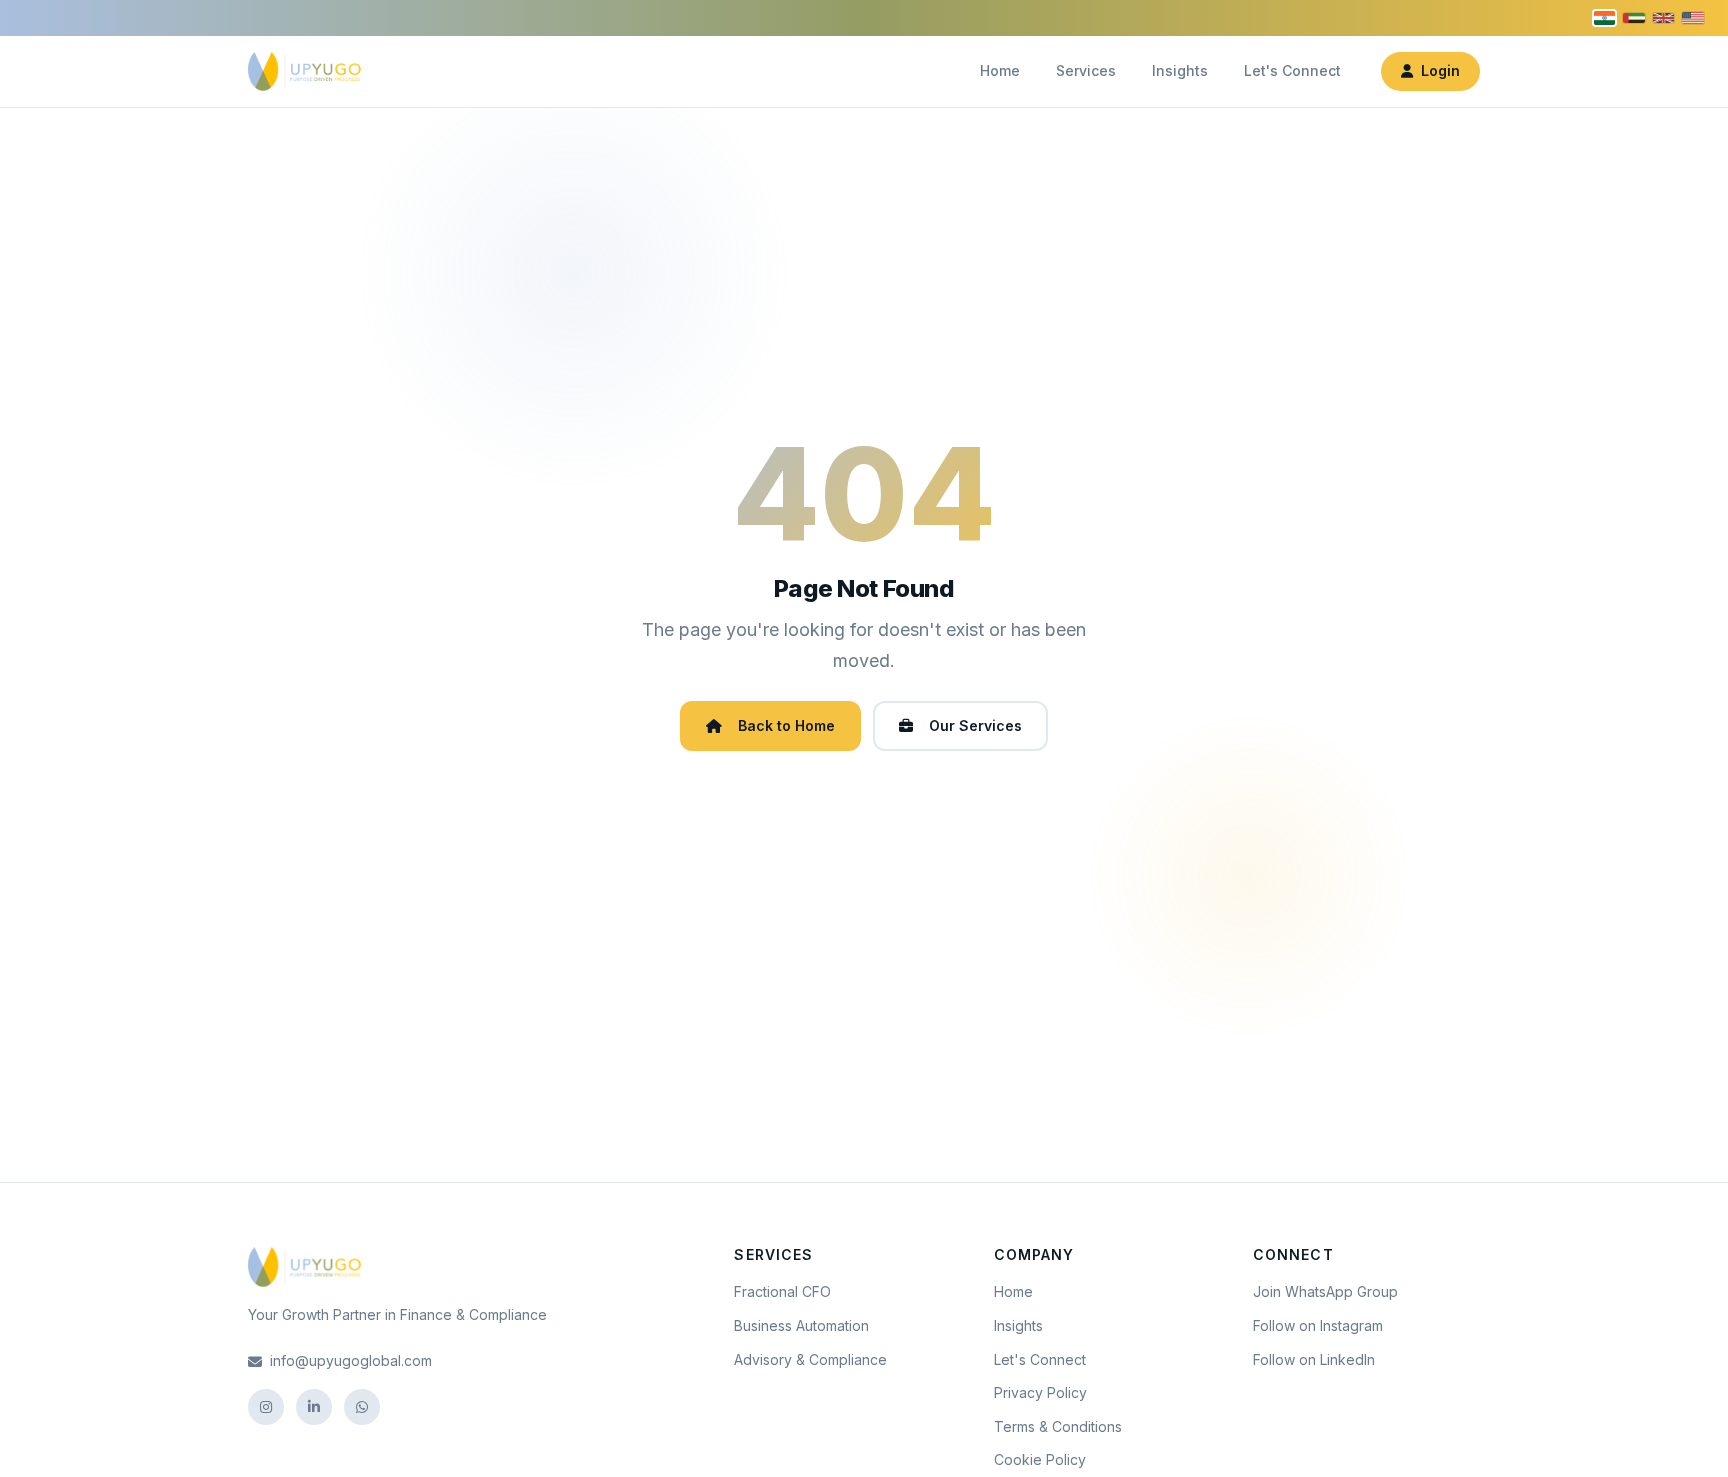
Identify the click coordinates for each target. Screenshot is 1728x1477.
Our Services (975, 725)
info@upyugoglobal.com (351, 1360)
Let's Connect (1292, 70)
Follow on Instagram (1318, 1325)
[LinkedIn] (314, 1407)
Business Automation (801, 1325)
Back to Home (786, 725)
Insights (1180, 70)
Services (1086, 70)
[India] (1605, 18)
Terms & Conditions (1058, 1426)
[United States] (1693, 17)
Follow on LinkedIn (1314, 1359)
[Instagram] (266, 1407)
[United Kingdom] (1664, 18)
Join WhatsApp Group (1325, 1291)
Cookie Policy (1040, 1459)
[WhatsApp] (362, 1407)
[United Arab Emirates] (1634, 18)
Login (1440, 70)
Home (1000, 70)
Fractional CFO (782, 1291)
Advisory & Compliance (810, 1359)
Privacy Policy (1040, 1392)
